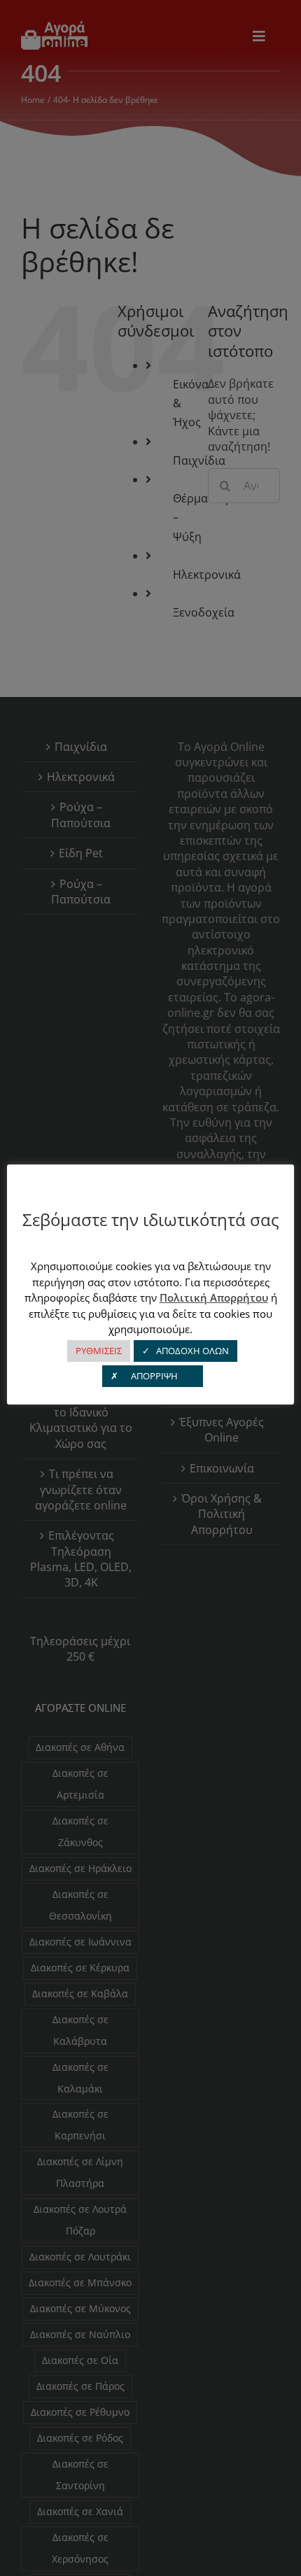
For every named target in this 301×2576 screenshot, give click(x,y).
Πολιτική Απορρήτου (214, 1297)
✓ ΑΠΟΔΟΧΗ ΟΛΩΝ (185, 1351)
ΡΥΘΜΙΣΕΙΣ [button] (99, 1351)
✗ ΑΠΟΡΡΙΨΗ (153, 1376)
